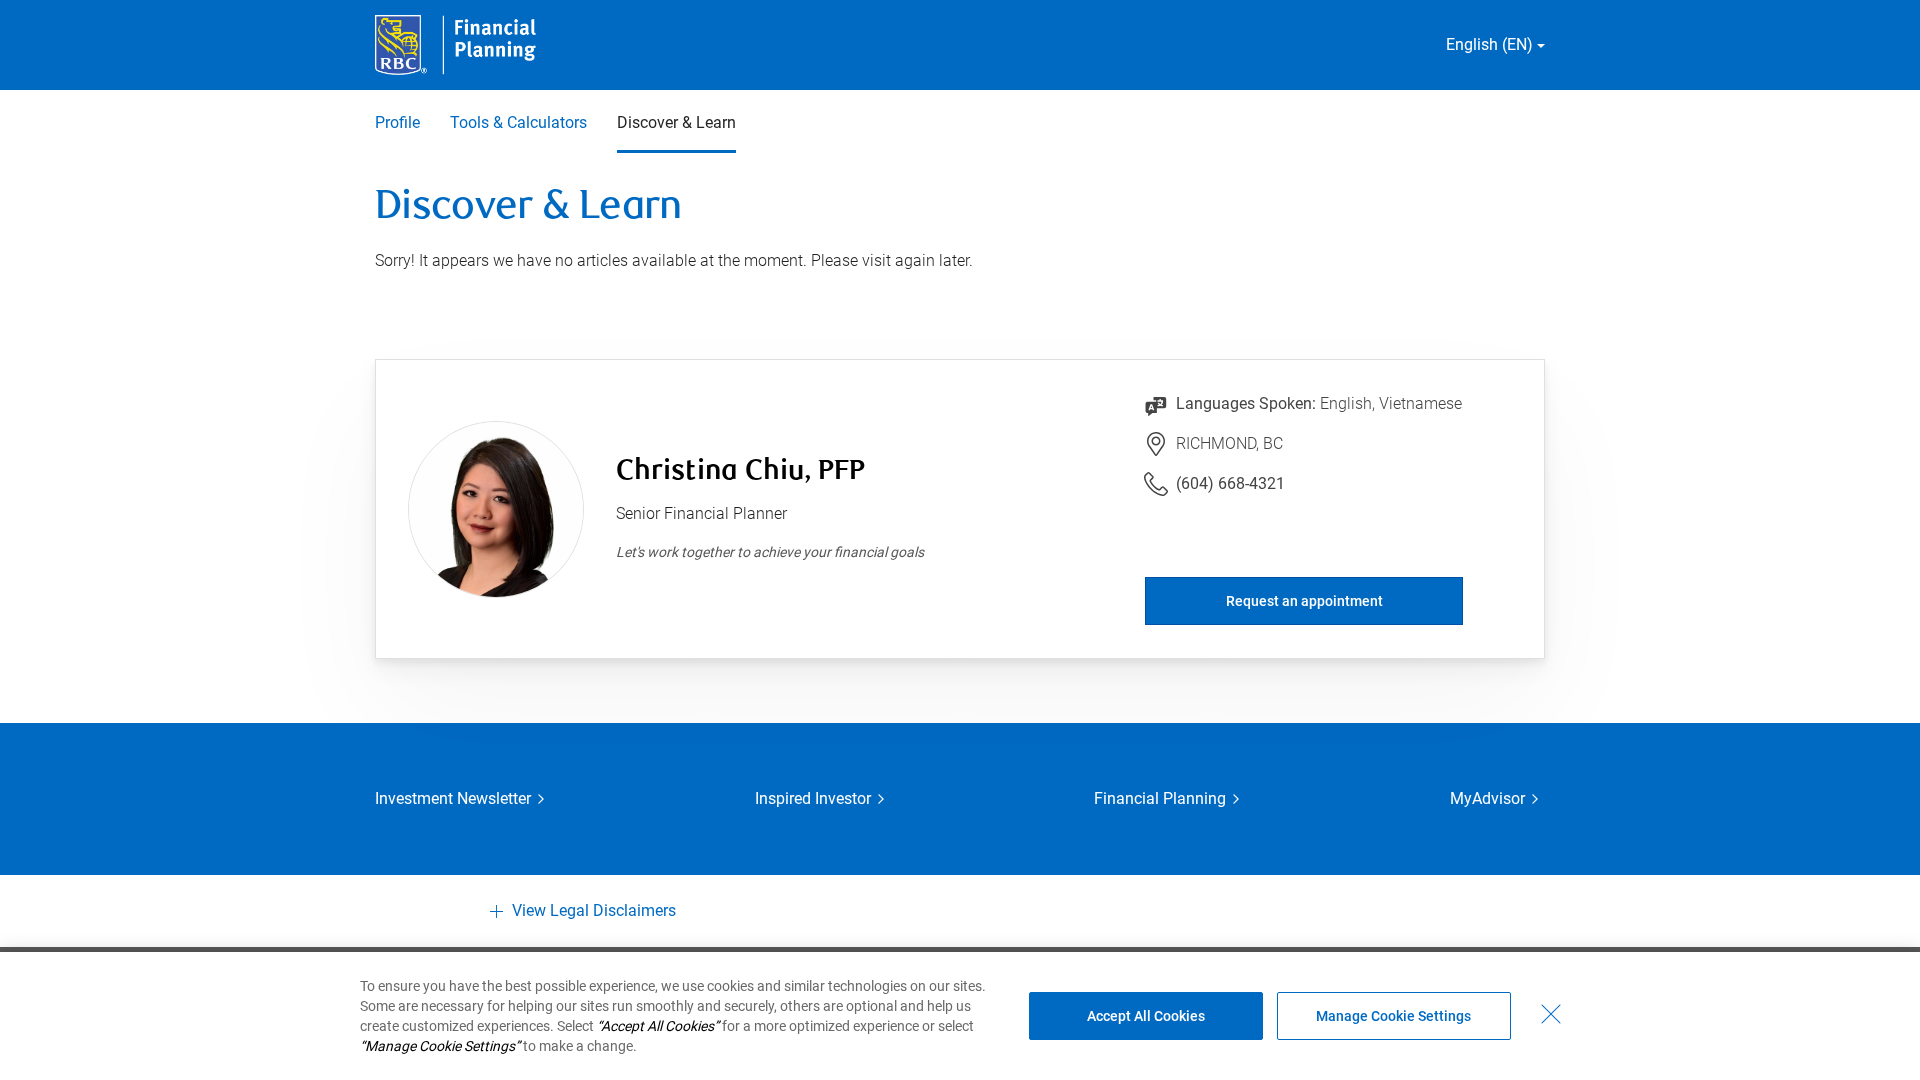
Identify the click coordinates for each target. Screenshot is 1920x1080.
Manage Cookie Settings (1393, 1016)
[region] (960, 1016)
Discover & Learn (676, 122)
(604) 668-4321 (1230, 483)
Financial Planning (1160, 798)
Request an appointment (1304, 601)
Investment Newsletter (453, 798)
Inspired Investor (813, 798)
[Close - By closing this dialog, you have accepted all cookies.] (1551, 1014)
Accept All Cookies (1146, 1016)
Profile (397, 122)
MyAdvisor (1487, 798)
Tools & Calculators (518, 122)
